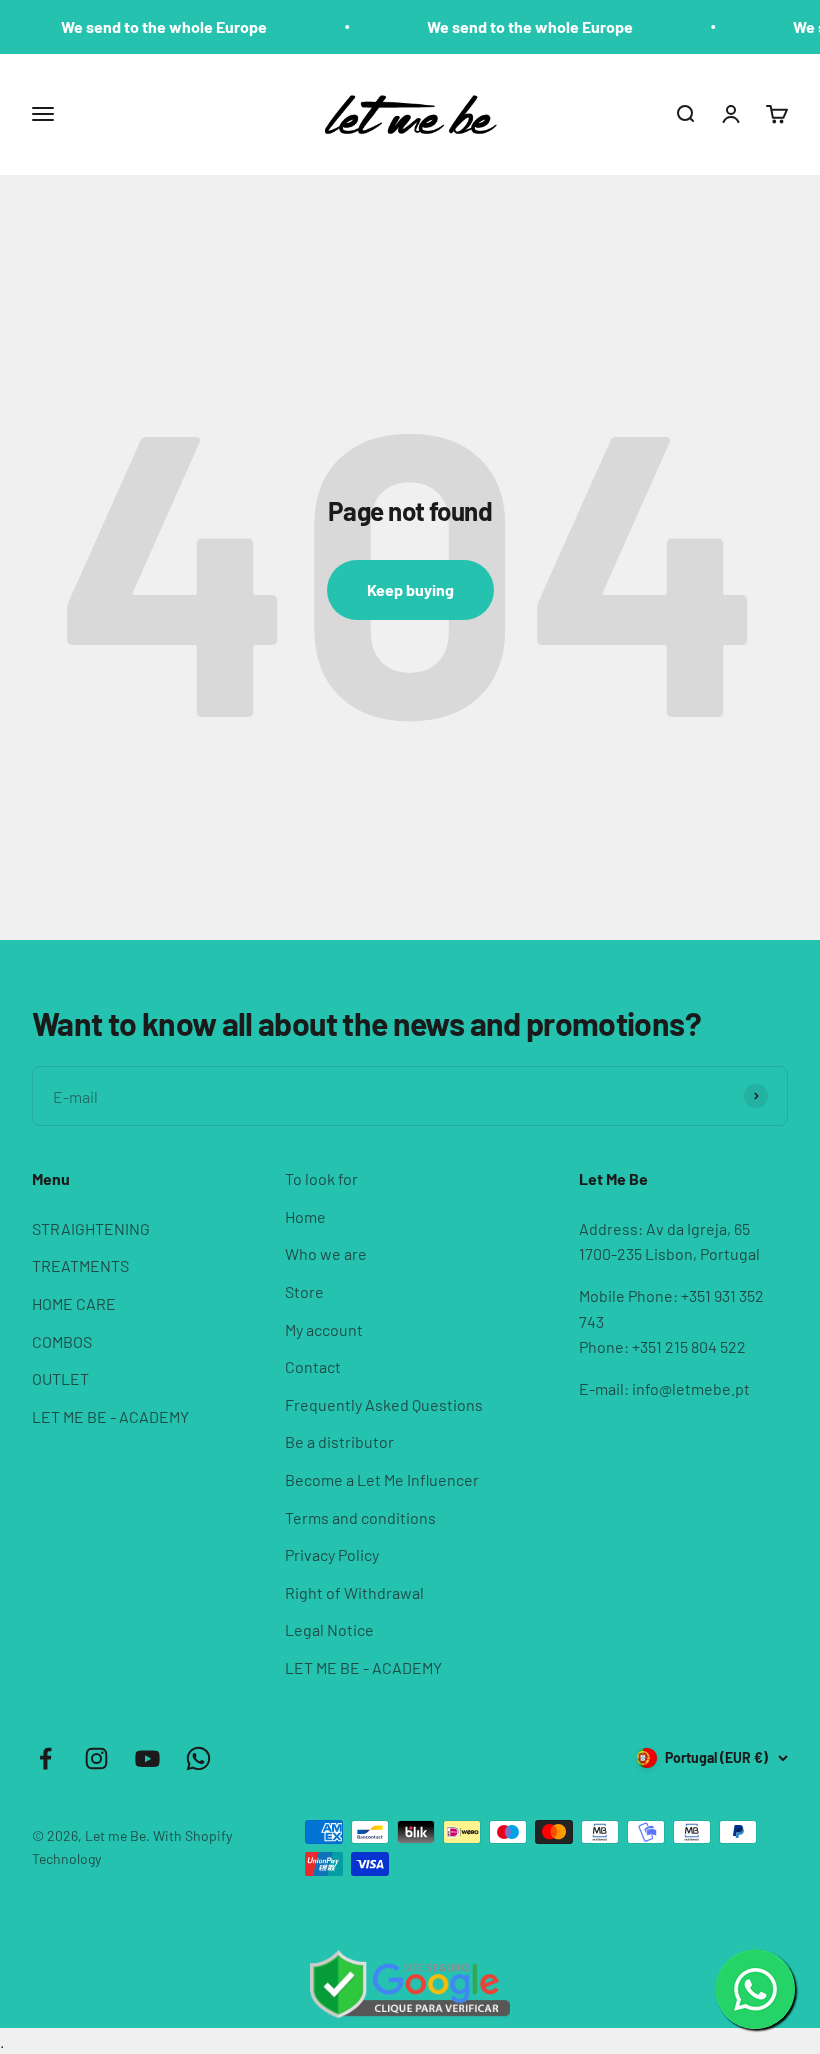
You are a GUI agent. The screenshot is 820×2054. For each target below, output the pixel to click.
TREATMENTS (80, 1265)
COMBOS (62, 1341)
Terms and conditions (360, 1517)
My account (324, 1329)
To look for (321, 1178)
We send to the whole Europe (150, 26)
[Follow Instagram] (96, 1758)
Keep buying (410, 589)
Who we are (326, 1253)
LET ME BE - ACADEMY (110, 1416)
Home (305, 1216)
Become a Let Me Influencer (382, 1479)
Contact (313, 1366)
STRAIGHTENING (91, 1228)
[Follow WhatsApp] (198, 1758)
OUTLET (60, 1378)
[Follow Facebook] (45, 1758)
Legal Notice (329, 1629)
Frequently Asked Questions (384, 1404)
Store (304, 1291)
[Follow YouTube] (147, 1758)
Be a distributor (339, 1441)
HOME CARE (74, 1303)
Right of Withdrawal (354, 1592)
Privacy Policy (332, 1554)
